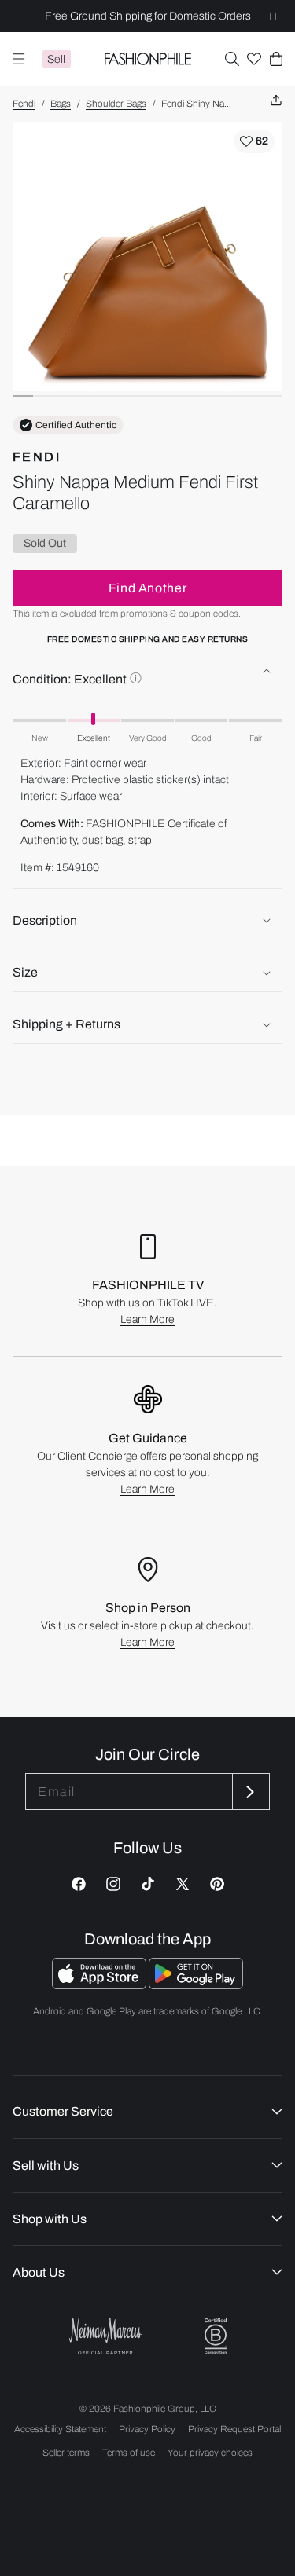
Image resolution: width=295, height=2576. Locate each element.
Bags (61, 104)
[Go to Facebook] (79, 1884)
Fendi (24, 104)
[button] (232, 59)
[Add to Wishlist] (254, 141)
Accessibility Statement (60, 2429)
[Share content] (276, 101)
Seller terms (66, 2453)
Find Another (148, 588)
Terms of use (129, 2453)
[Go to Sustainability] (216, 2337)
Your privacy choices (210, 2453)
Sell (56, 59)
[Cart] (276, 59)
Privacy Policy (147, 2429)
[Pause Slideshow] (273, 16)
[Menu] (19, 59)
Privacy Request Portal (234, 2429)
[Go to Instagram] (113, 1884)
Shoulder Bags (116, 104)
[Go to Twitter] (183, 1884)
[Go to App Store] (100, 1985)
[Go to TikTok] (148, 1884)
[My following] (254, 59)
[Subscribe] (249, 1792)
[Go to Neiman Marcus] (105, 2336)
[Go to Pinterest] (217, 1884)
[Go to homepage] (147, 59)
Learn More (147, 1319)
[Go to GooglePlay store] (196, 1985)
